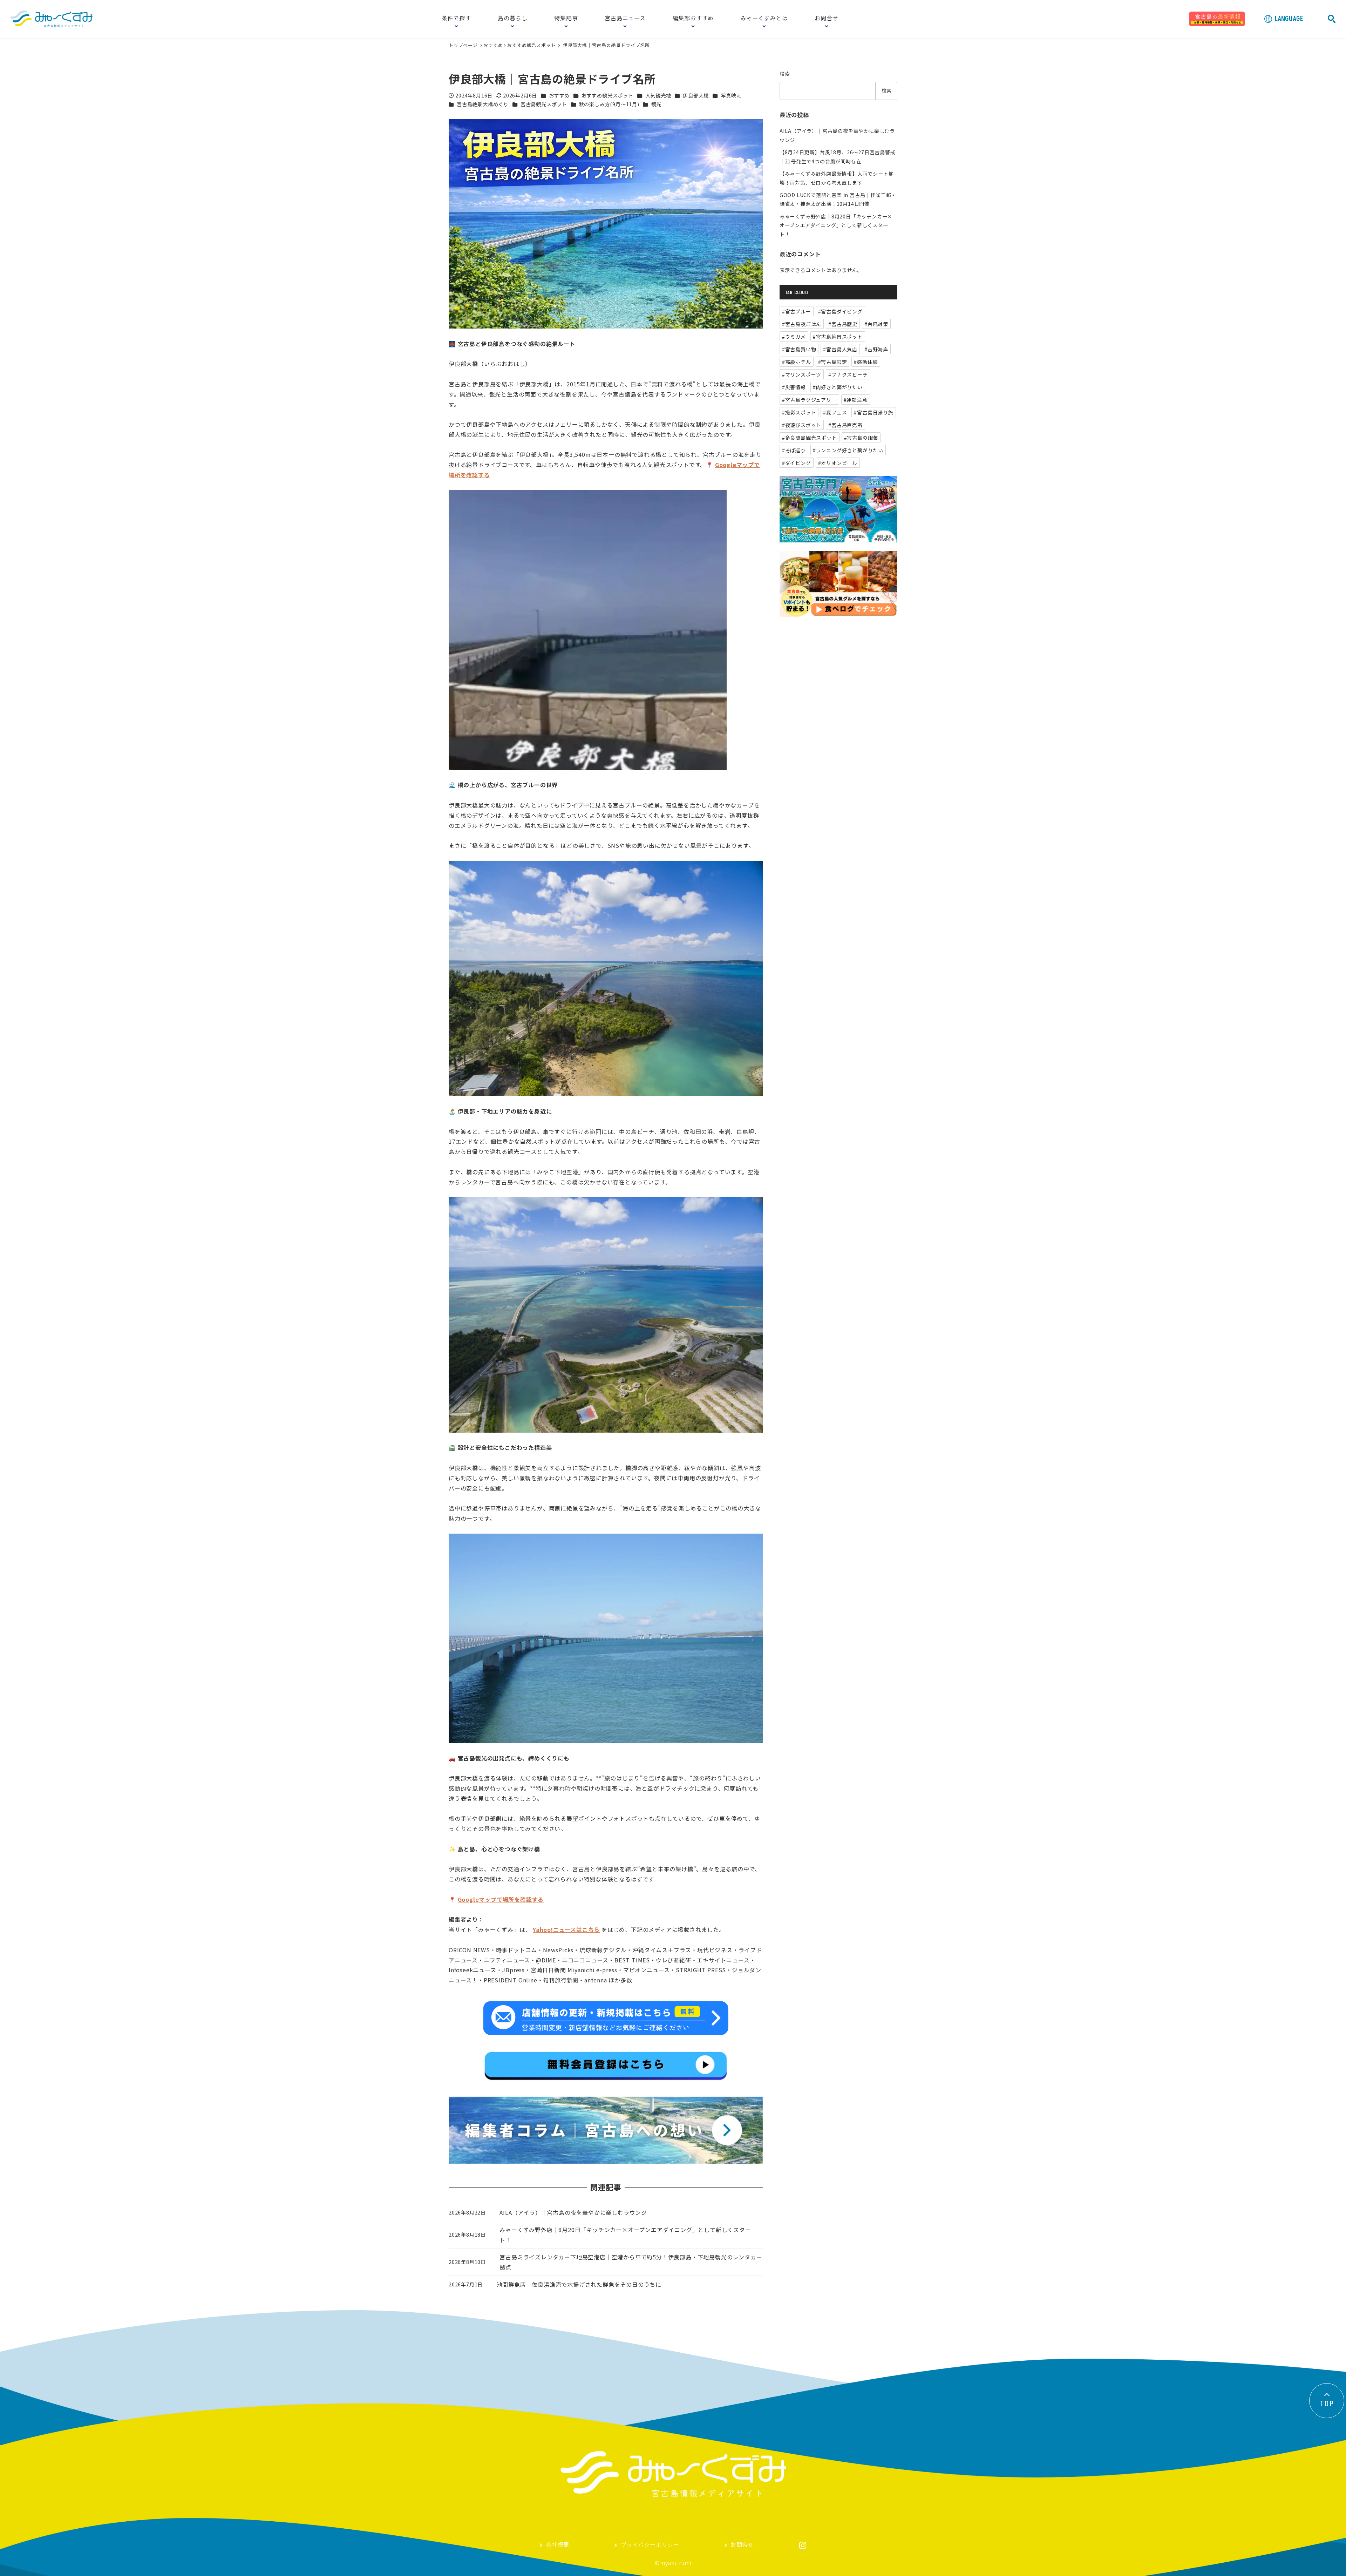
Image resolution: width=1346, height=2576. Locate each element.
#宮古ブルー (797, 311)
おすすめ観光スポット (531, 45)
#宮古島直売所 (845, 425)
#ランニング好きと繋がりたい (848, 450)
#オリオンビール (838, 463)
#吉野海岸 (876, 349)
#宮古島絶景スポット (838, 337)
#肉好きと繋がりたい (838, 387)
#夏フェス (835, 412)
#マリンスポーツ (802, 374)
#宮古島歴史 (843, 324)
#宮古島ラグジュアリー (809, 400)
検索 (785, 74)
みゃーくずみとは (764, 19)
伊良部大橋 (696, 95)
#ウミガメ (794, 337)
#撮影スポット (799, 412)
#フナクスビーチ (848, 374)
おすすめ (493, 45)
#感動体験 (866, 362)
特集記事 (566, 19)
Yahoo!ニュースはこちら (566, 1929)
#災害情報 (794, 387)
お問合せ (826, 19)
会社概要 (558, 2545)
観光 (657, 104)
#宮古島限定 (833, 362)
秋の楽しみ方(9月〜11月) (609, 104)
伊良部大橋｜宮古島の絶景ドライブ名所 (606, 45)
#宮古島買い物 (799, 349)
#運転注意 (856, 400)
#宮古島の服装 (861, 438)
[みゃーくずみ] (52, 19)
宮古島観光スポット (544, 104)
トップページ (464, 45)
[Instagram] (803, 2545)
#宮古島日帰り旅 (873, 412)
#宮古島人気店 (840, 349)
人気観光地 (658, 95)
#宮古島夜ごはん (802, 324)
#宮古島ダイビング (840, 311)
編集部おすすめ (693, 19)
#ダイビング (797, 463)
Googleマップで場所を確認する (501, 1899)
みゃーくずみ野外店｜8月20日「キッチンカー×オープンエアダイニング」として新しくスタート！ (836, 225)
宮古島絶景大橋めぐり (483, 104)
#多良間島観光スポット (810, 438)
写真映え (731, 95)
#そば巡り (794, 450)
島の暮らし (512, 19)
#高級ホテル (797, 362)
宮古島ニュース (625, 19)
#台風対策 (876, 324)
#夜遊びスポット (802, 425)
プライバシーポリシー (650, 2545)
